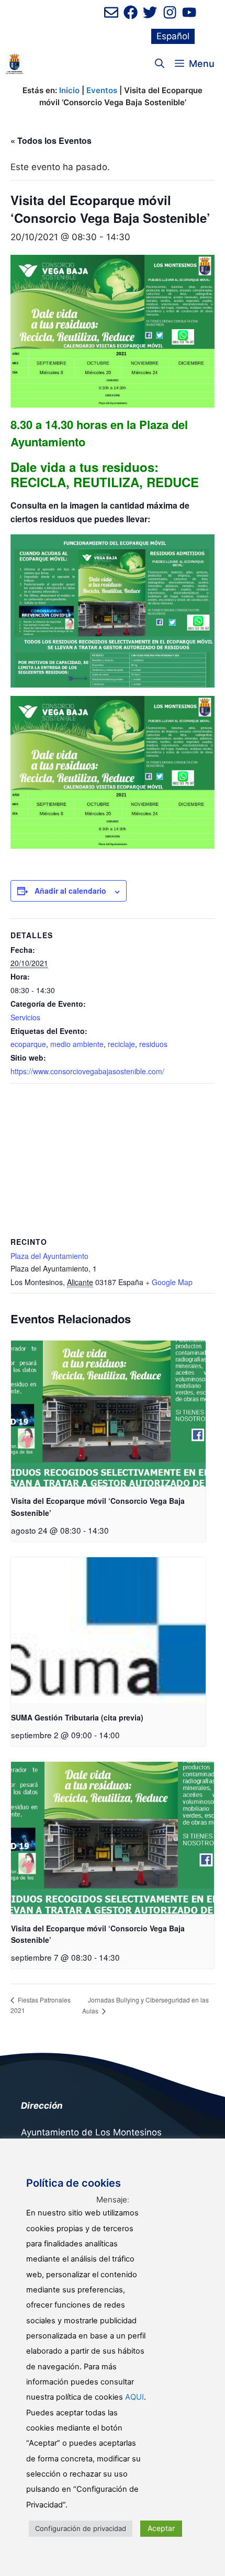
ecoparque (28, 1044)
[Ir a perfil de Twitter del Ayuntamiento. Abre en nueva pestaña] (150, 12)
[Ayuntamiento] (14, 64)
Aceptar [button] (161, 2528)
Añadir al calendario (70, 891)
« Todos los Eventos (51, 140)
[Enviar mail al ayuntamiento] (111, 12)
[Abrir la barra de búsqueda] (160, 64)
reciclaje (121, 1044)
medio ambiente (77, 1044)
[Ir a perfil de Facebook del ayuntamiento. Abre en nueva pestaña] (131, 12)
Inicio (69, 90)
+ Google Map (169, 1282)
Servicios (25, 1017)
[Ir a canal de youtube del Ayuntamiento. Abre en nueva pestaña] (189, 12)
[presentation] (108, 1414)
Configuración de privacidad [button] (81, 2528)
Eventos (102, 90)
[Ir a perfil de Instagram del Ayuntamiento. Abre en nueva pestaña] (170, 12)
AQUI (134, 2397)
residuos (153, 1044)
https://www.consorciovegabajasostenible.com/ (87, 1071)
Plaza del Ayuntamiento (49, 1256)
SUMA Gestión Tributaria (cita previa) (77, 1717)
